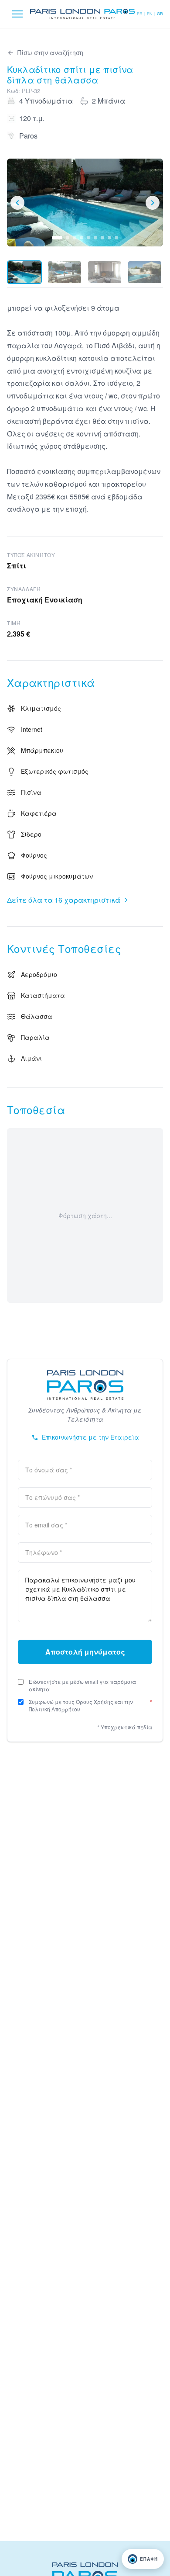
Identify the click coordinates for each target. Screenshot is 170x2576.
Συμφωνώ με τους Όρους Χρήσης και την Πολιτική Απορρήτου (90, 1705)
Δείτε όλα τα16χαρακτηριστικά (64, 900)
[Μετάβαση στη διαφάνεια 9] (116, 238)
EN (150, 14)
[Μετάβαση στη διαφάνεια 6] (95, 238)
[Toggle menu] (17, 14)
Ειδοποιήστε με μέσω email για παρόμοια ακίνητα (82, 1685)
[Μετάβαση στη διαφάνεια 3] (75, 238)
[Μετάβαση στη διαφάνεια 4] (82, 238)
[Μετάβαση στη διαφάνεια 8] (109, 238)
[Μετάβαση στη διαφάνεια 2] (68, 238)
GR (160, 14)
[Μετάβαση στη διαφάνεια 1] (57, 238)
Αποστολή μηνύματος (85, 1652)
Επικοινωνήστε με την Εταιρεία (90, 1437)
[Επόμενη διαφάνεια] (153, 203)
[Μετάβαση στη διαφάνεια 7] (102, 238)
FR (140, 14)
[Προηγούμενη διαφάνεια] (17, 203)
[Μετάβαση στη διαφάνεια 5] (88, 238)
